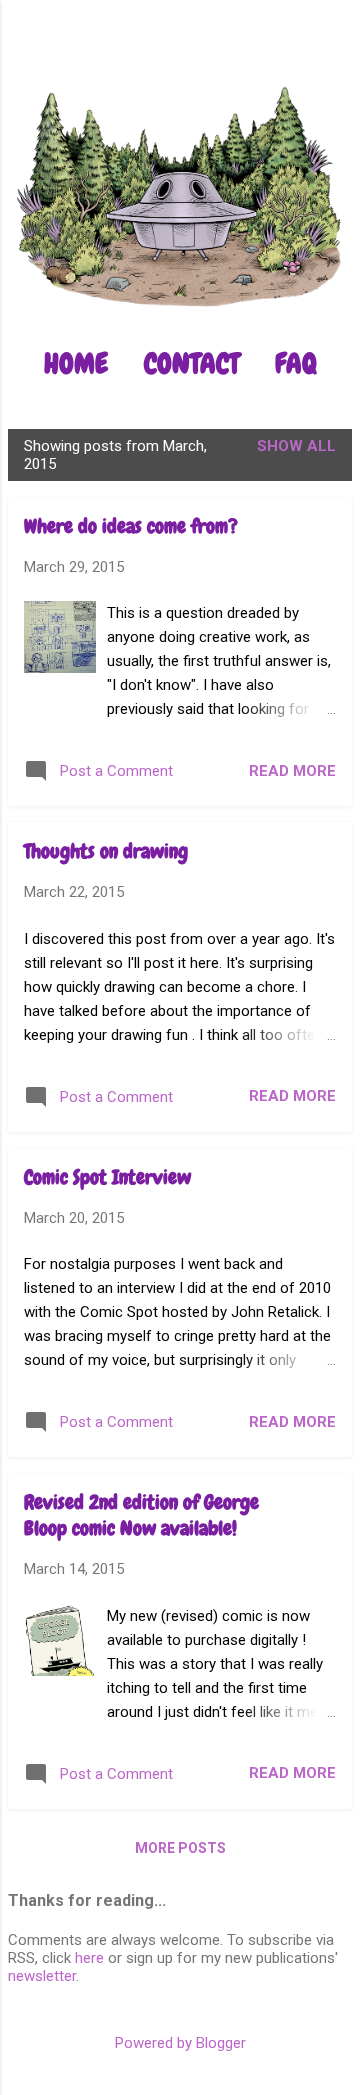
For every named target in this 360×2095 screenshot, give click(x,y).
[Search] (332, 54)
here (89, 1958)
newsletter (42, 1976)
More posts (180, 1848)
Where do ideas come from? (131, 526)
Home (76, 363)
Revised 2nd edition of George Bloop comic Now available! (141, 1515)
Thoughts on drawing (106, 851)
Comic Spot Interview (107, 1177)
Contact (191, 363)
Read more (292, 771)
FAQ (296, 363)
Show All (296, 446)
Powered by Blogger (180, 2043)
